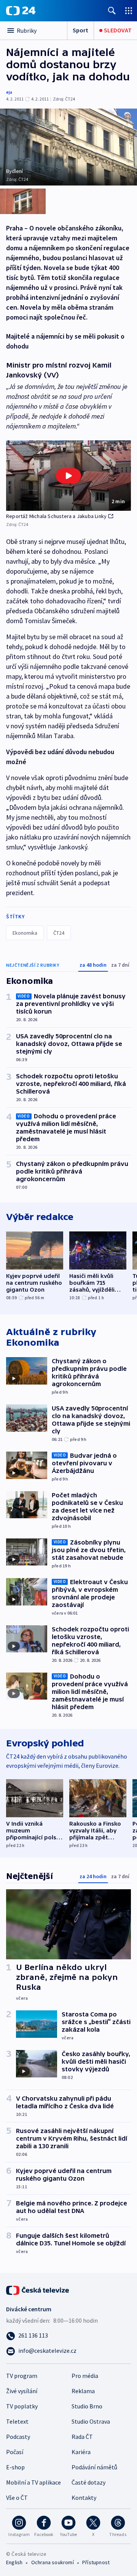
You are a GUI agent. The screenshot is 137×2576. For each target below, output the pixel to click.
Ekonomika (25, 933)
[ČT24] (21, 11)
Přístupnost (96, 2562)
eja (9, 92)
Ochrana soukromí (53, 2562)
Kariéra (81, 2452)
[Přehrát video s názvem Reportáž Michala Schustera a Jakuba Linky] (68, 476)
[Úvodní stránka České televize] (38, 2290)
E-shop (15, 2467)
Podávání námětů (94, 2467)
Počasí (15, 2452)
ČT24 (59, 933)
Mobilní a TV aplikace (33, 2482)
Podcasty (18, 2437)
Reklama (83, 2391)
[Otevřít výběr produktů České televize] (129, 10)
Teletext (17, 2421)
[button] (68, 476)
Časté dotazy (88, 2482)
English (14, 2562)
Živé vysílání (22, 2391)
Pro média (85, 2376)
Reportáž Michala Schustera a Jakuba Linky (56, 516)
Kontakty (84, 2498)
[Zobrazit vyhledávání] (112, 10)
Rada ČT (82, 2437)
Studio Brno (87, 2406)
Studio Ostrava (91, 2421)
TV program (22, 2376)
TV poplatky (22, 2406)
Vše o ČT (17, 2498)
